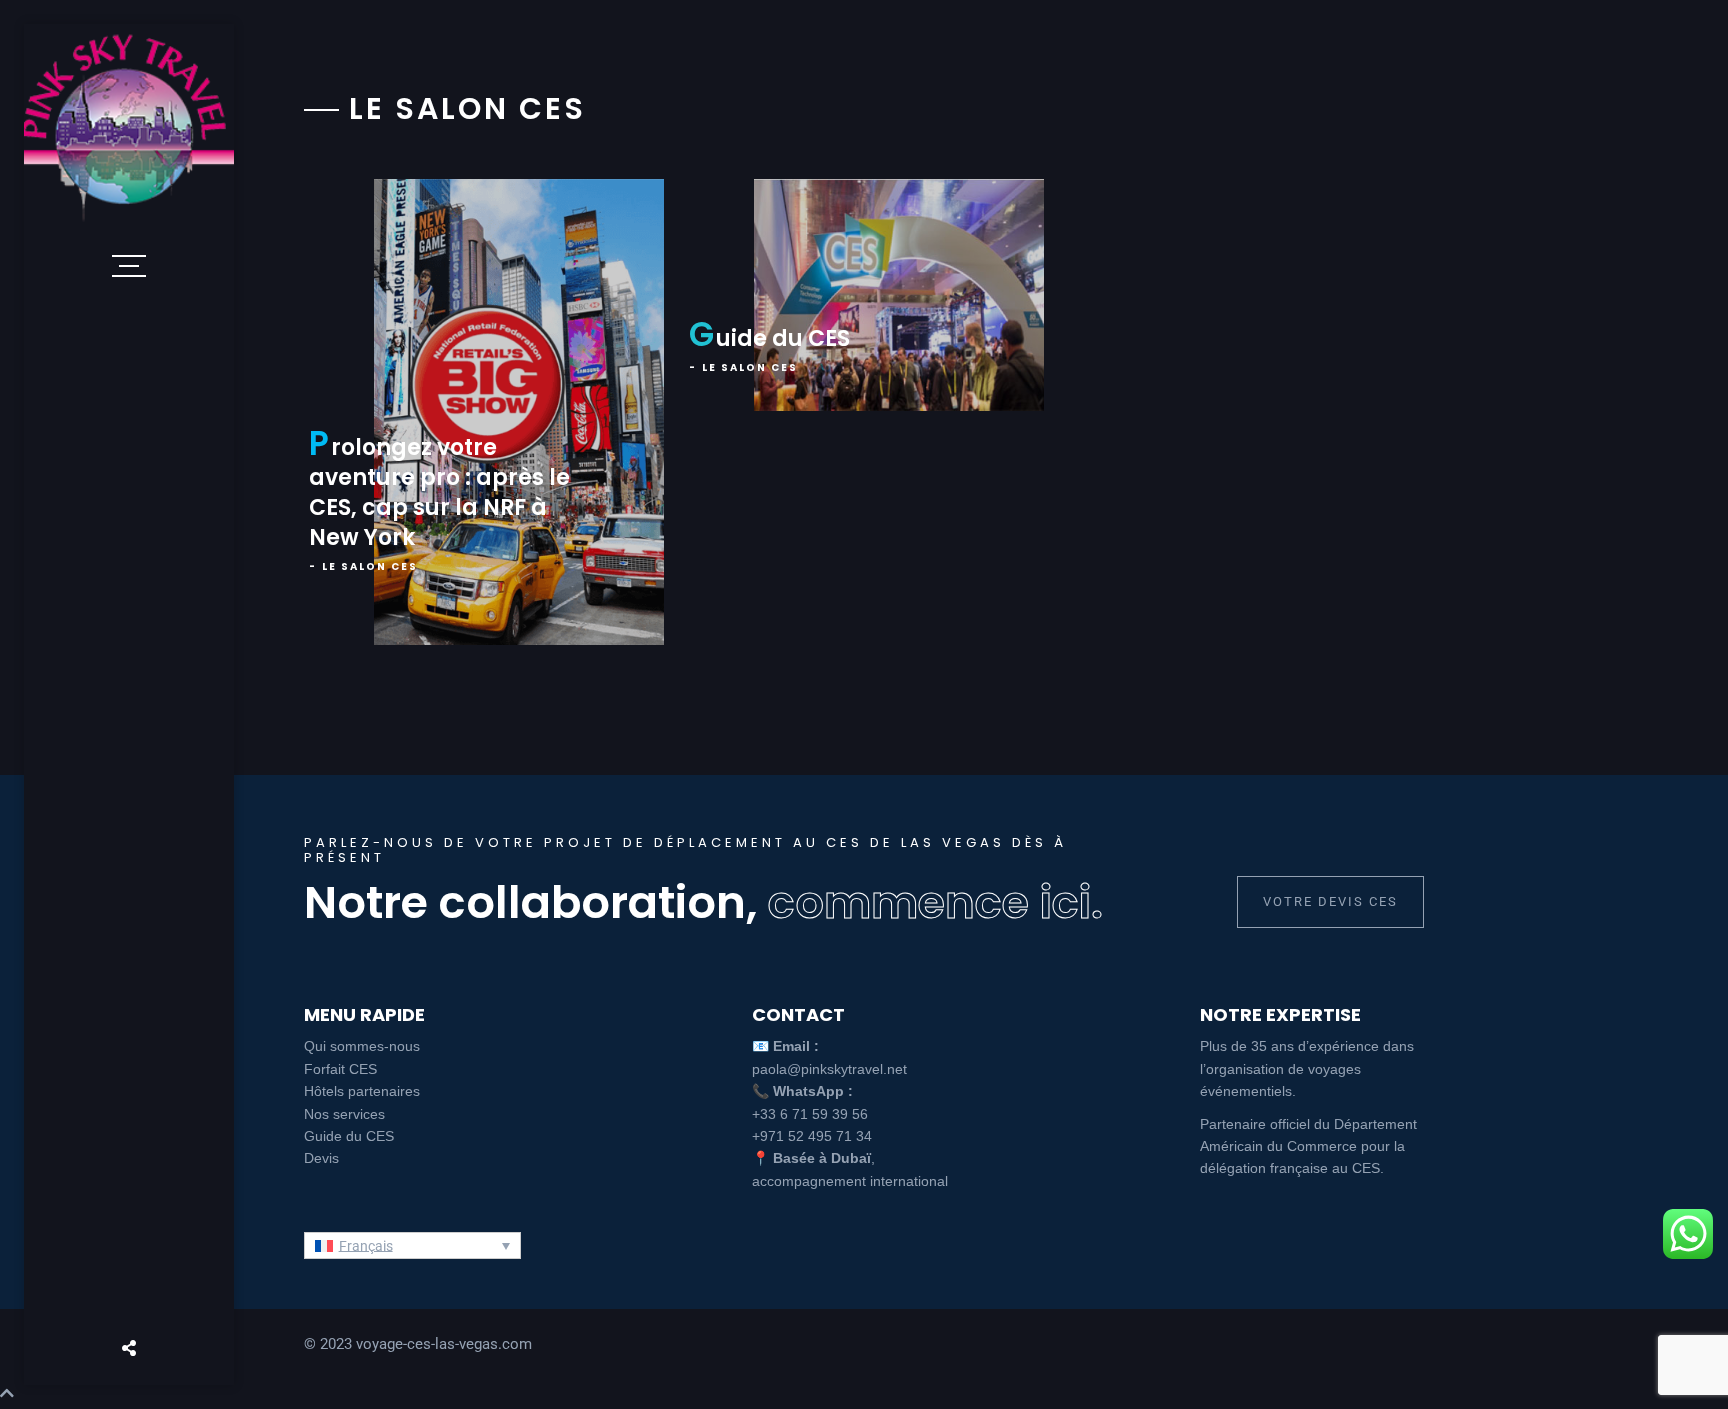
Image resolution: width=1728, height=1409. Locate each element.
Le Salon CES (370, 566)
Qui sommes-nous (362, 1046)
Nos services (344, 1114)
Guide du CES (769, 338)
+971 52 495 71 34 (812, 1136)
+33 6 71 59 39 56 (810, 1114)
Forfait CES (340, 1069)
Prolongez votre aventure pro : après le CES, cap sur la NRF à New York (439, 492)
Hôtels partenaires (362, 1091)
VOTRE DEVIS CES (1330, 901)
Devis (321, 1158)
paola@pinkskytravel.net (829, 1069)
